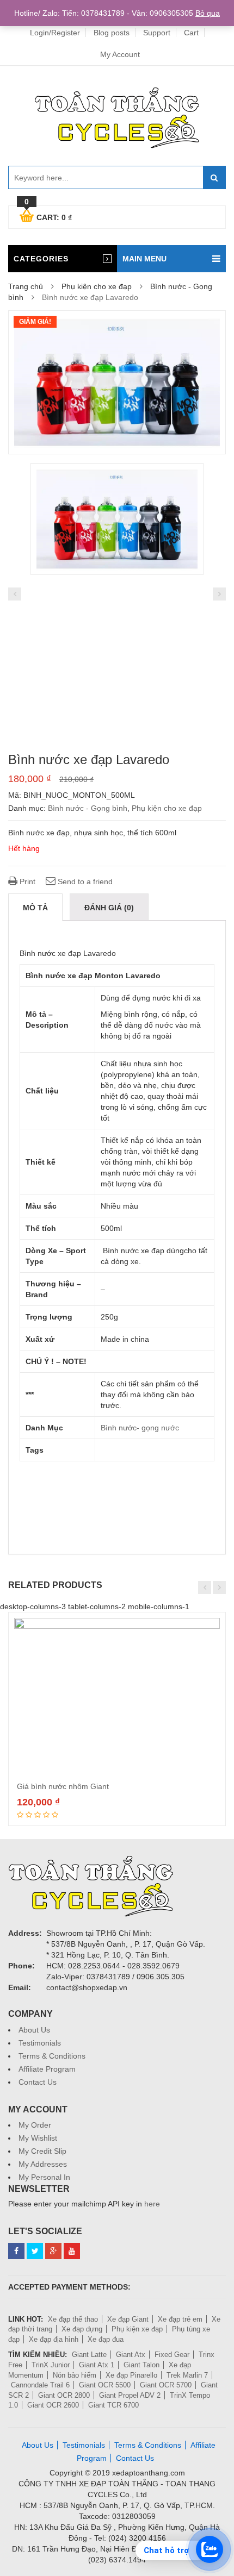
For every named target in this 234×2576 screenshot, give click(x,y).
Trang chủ (26, 286)
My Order (35, 2125)
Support (157, 33)
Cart (191, 33)
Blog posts (112, 33)
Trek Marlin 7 (187, 2375)
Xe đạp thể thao (73, 2319)
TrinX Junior (51, 2365)
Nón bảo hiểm (75, 2375)
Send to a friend (84, 881)
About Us (34, 2030)
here (152, 2204)
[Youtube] (72, 2251)
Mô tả (35, 908)
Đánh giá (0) (109, 908)
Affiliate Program (47, 2069)
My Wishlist (38, 2138)
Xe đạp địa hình (54, 2339)
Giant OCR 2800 (64, 2395)
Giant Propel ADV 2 (130, 2395)
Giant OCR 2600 (53, 2405)
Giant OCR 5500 (105, 2385)
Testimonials (40, 2043)
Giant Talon (141, 2365)
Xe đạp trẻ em (180, 2319)
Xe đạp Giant (128, 2319)
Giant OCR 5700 (166, 2385)
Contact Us (38, 2082)
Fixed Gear (172, 2355)
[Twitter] (35, 2251)
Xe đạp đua (106, 2339)
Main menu (144, 259)
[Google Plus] (53, 2251)
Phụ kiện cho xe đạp (97, 286)
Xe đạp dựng (82, 2329)
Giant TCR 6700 (113, 2405)
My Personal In (44, 2177)
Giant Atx (131, 2355)
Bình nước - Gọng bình (88, 808)
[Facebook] (16, 2251)
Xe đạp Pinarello (131, 2375)
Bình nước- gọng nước (140, 1428)
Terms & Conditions (52, 2056)
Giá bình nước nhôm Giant (63, 1786)
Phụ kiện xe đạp (137, 2329)
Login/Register (55, 33)
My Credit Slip (42, 2151)
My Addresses (43, 2164)
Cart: (48, 216)
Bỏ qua (208, 13)
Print (26, 881)
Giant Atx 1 (97, 2365)
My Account (120, 54)
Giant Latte (89, 2355)
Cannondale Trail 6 (40, 2385)
